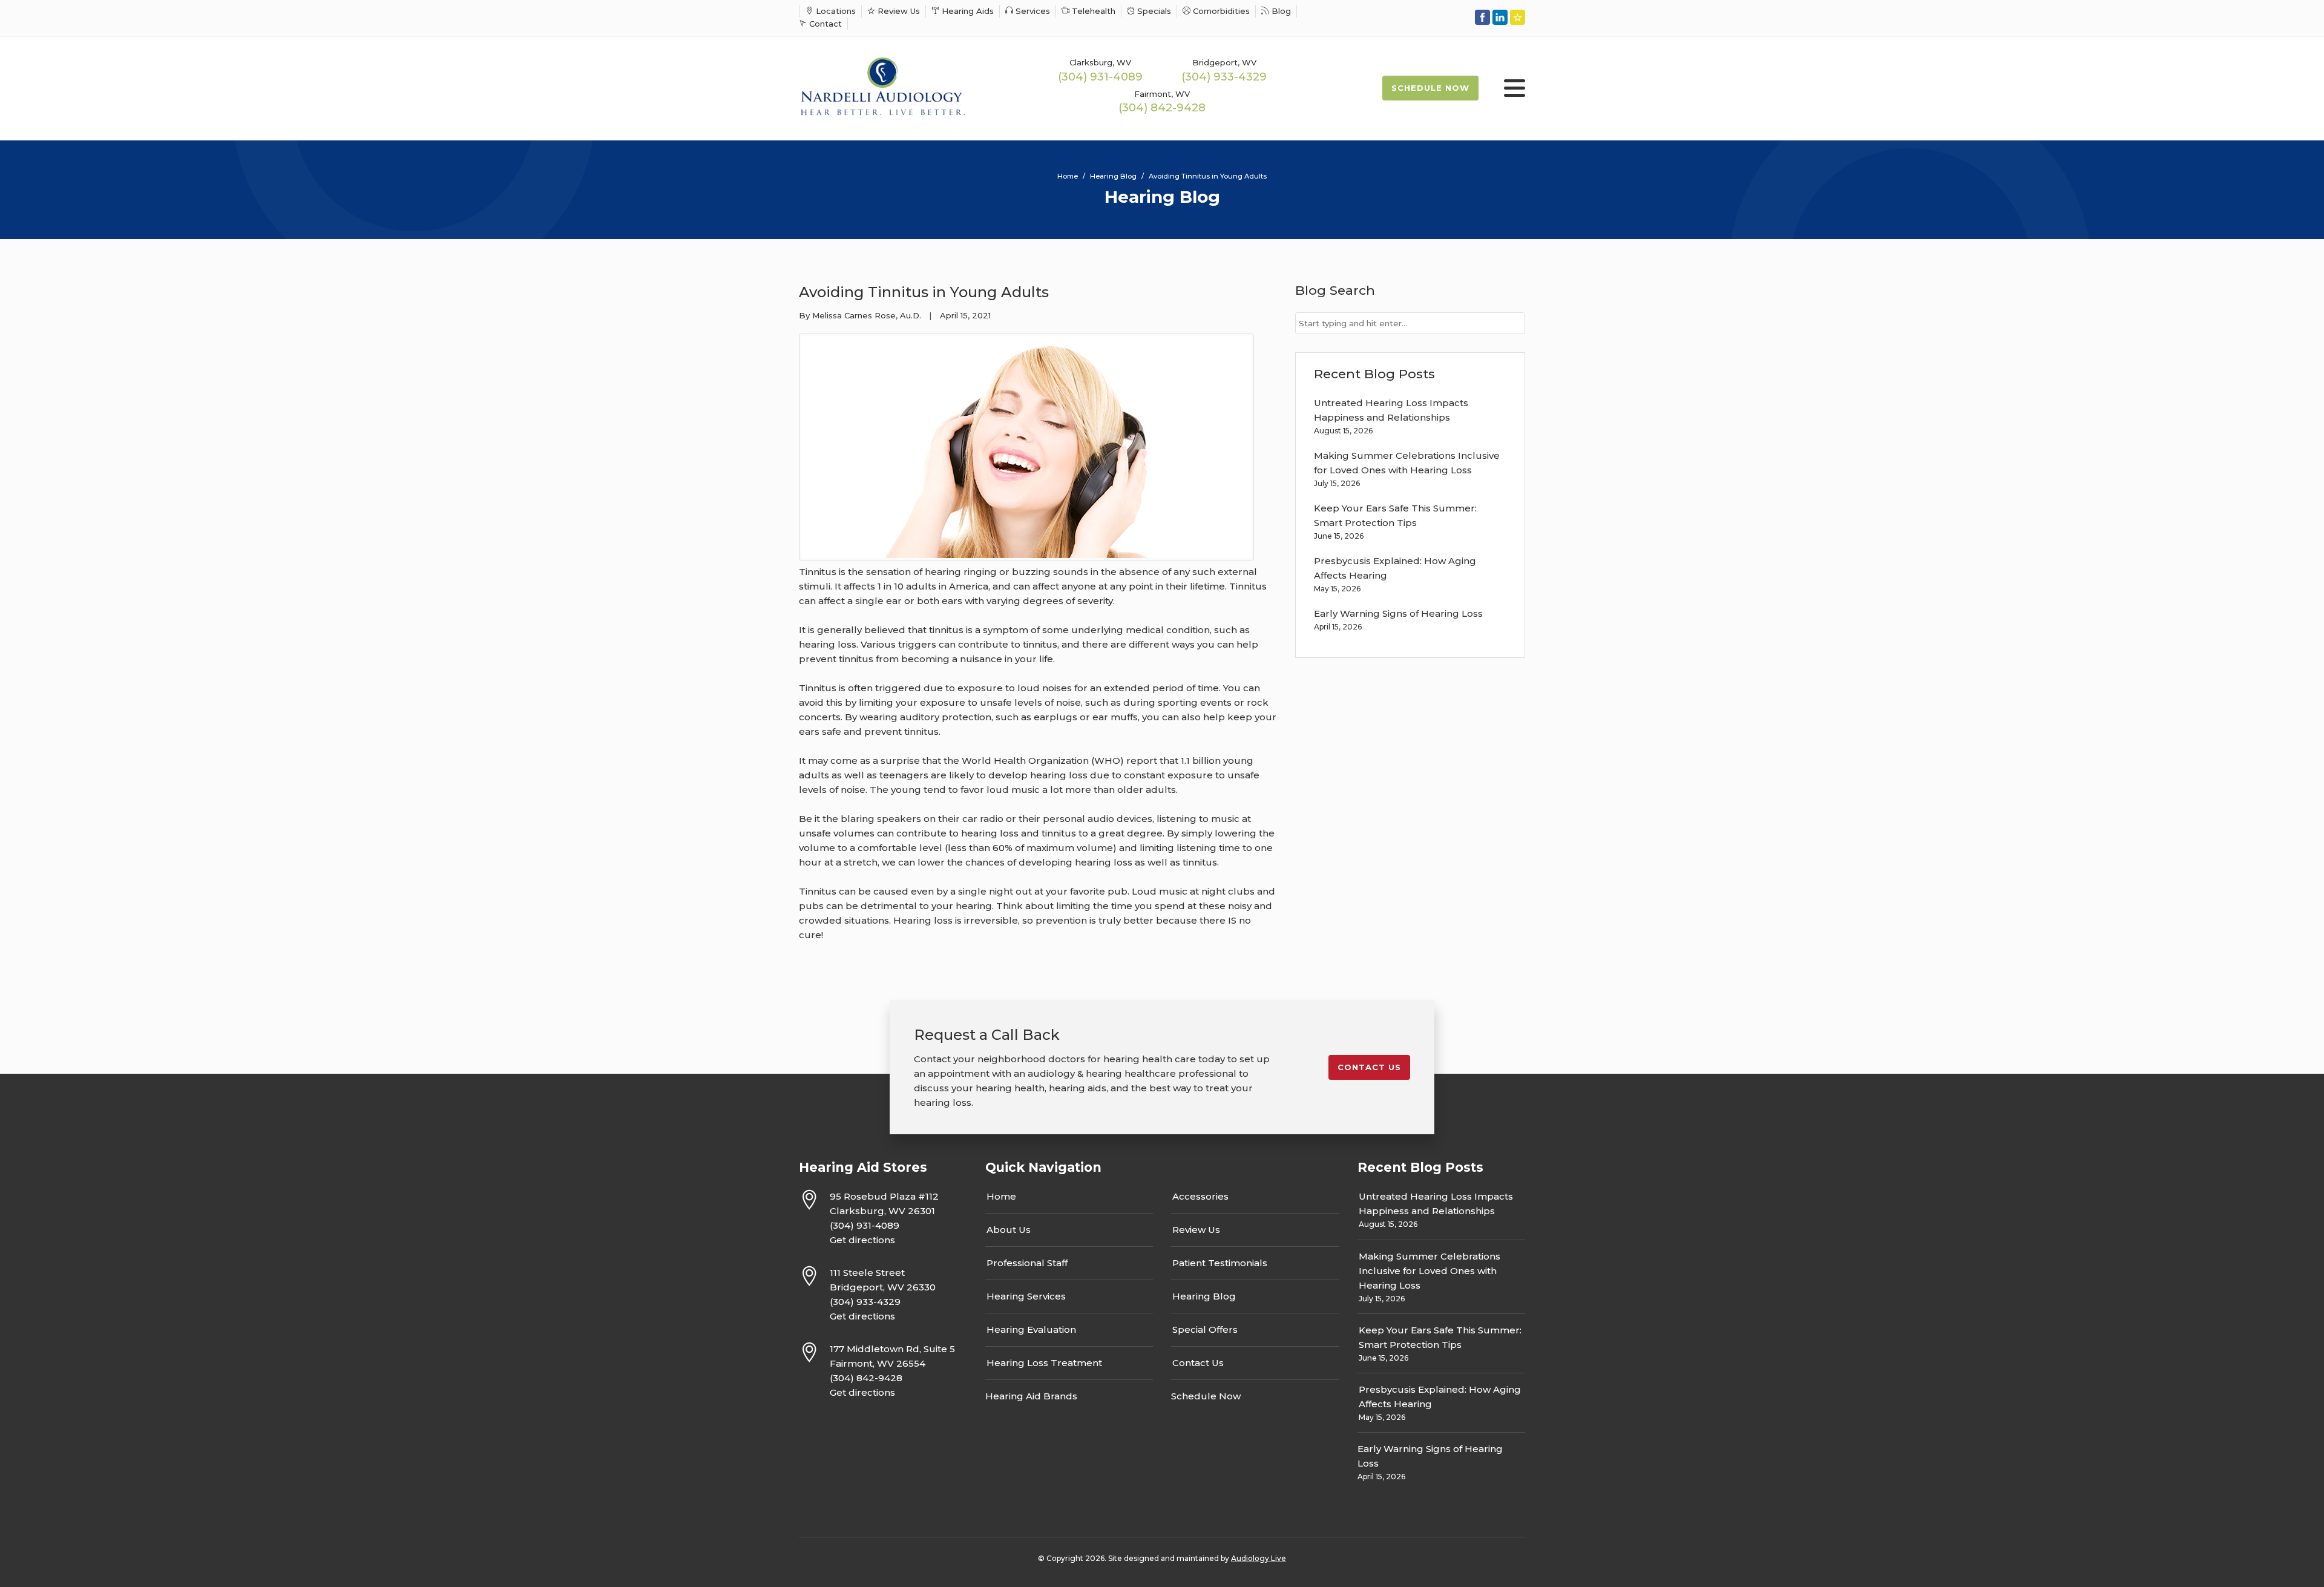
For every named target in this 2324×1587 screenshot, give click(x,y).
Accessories (1200, 1196)
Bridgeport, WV (1224, 62)
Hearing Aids (967, 11)
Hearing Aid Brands (1031, 1396)
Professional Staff (1027, 1263)
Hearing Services (1026, 1296)
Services (1032, 11)
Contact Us (1198, 1363)
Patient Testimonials (1220, 1263)
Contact (824, 24)
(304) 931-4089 (1100, 77)
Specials (1153, 11)
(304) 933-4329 (1224, 77)
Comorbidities (1220, 11)
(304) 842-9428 (1162, 108)
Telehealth (1092, 11)
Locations (835, 11)
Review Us (898, 11)
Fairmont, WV (1162, 94)
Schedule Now (1430, 88)
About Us (1009, 1230)
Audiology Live (1259, 1558)
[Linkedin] (1500, 17)
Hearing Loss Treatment (1044, 1363)
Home (1001, 1196)
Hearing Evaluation (1031, 1329)
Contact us (1369, 1067)
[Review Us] (1518, 17)
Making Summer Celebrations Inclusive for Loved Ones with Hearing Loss (1430, 1271)
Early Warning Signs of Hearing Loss (1398, 613)
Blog (1280, 11)
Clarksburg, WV (1100, 62)
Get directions (862, 1240)
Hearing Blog (1204, 1296)
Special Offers (1205, 1329)
